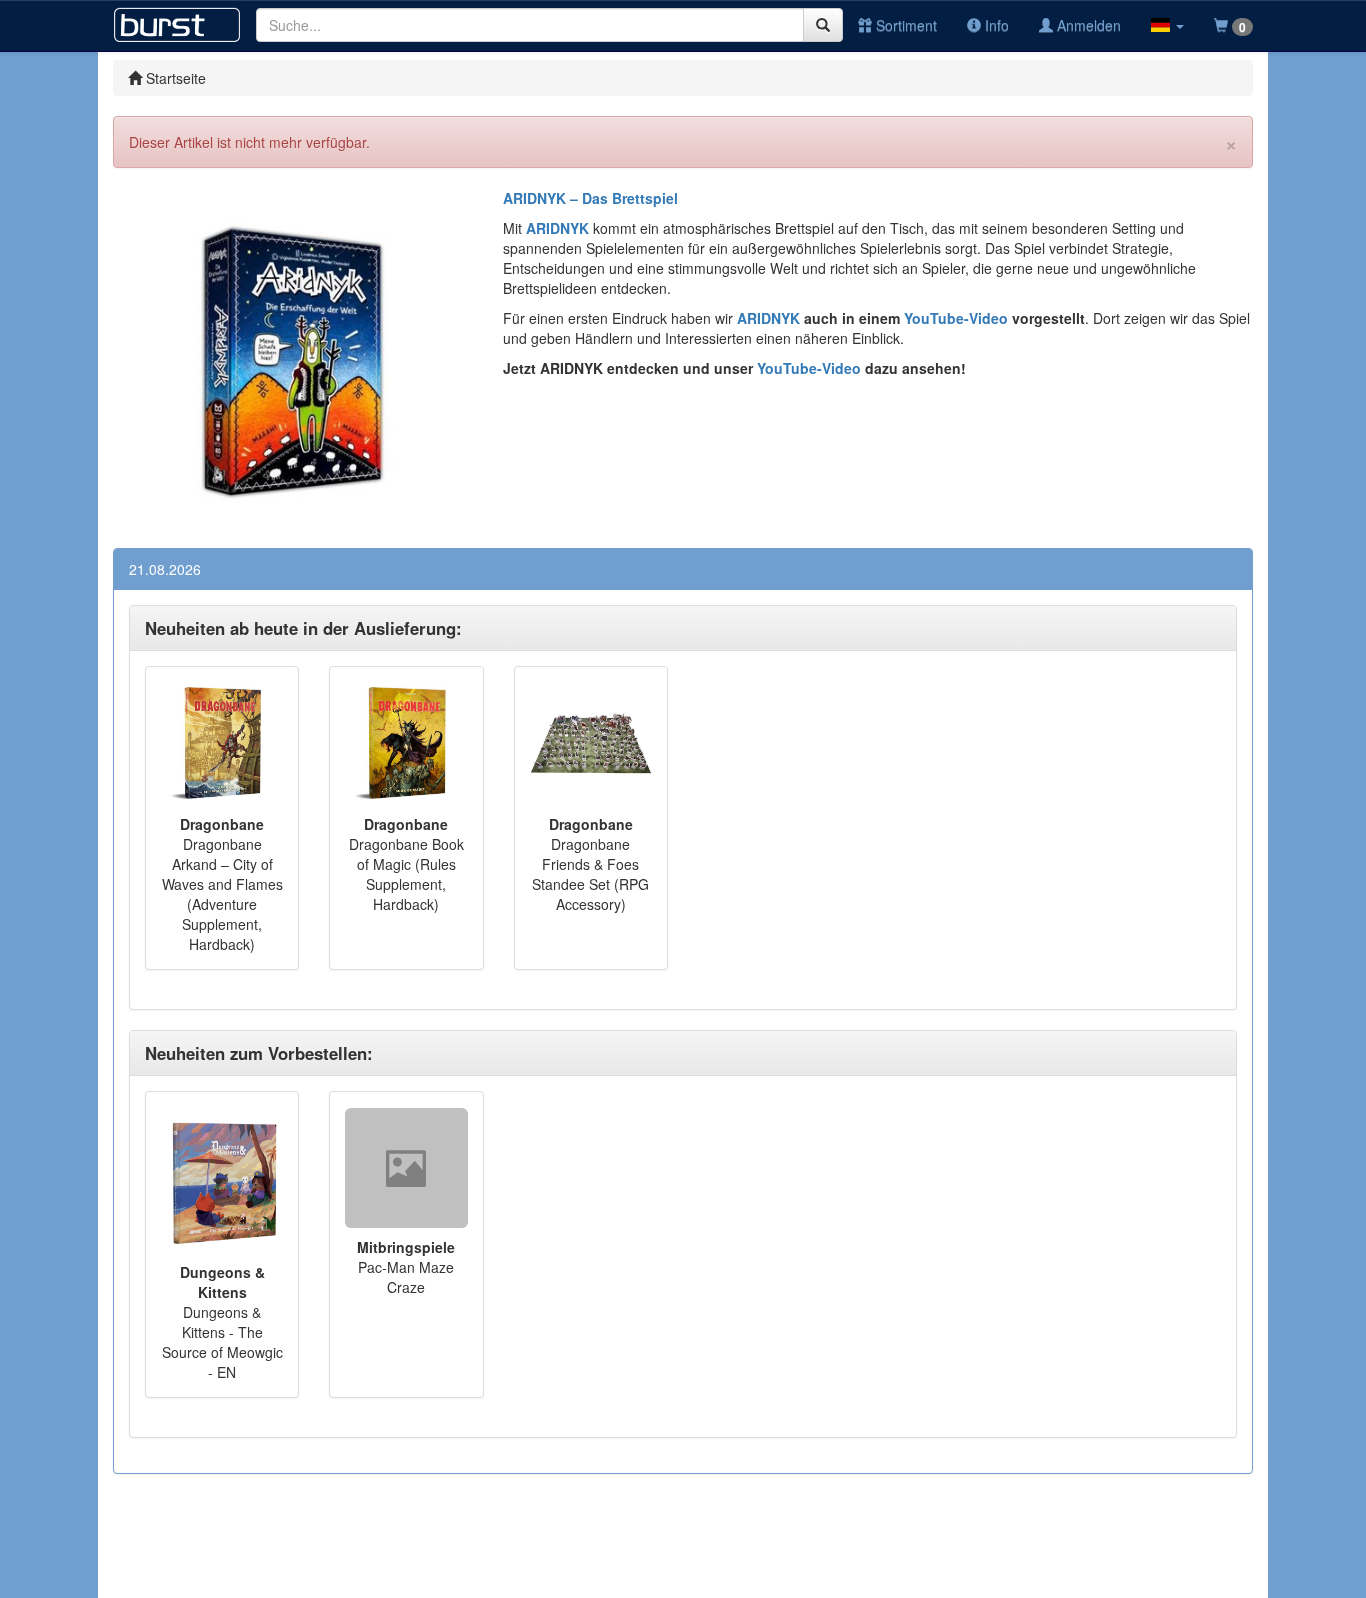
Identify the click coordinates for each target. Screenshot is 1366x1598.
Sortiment (904, 25)
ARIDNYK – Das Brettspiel (590, 198)
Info (995, 25)
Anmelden (1087, 25)
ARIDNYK (768, 318)
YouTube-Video (954, 318)
